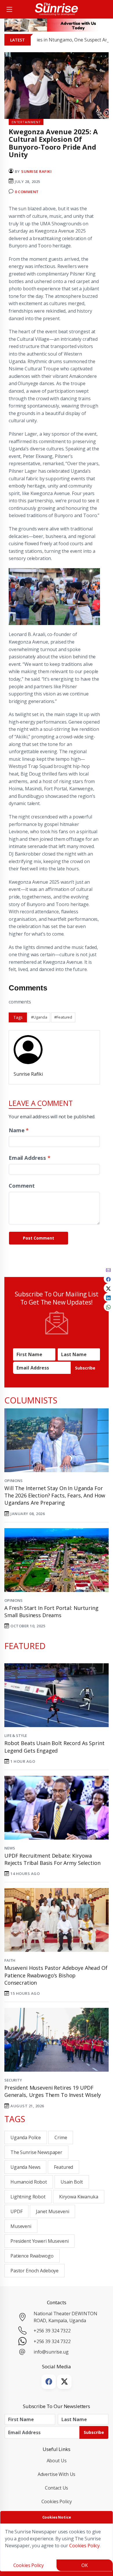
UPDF (16, 2211)
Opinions (13, 1481)
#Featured (63, 1017)
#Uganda (39, 1017)
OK (85, 2565)
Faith (10, 1960)
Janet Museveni (52, 2211)
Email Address (30, 1158)
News (10, 1848)
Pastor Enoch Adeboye (34, 2271)
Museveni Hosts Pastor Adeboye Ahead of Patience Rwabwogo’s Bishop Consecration (56, 1975)
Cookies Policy (57, 2501)
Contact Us (57, 2488)
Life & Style (16, 1736)
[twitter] (108, 1288)
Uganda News (25, 2167)
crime (61, 2137)
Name (19, 1130)
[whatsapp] (108, 1307)
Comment (22, 1185)
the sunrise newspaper (36, 2152)
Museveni (21, 2226)
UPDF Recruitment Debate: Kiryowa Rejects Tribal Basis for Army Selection (52, 1859)
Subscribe (85, 1368)
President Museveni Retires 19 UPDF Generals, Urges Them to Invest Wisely (53, 2091)
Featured (63, 2167)
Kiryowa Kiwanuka (79, 2197)
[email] (108, 1269)
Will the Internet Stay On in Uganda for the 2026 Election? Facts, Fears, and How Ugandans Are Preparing (55, 1495)
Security (13, 2080)
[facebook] (108, 1279)
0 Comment (27, 192)
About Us (57, 2461)
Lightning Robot (28, 2197)
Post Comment (39, 1238)
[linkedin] (108, 1297)
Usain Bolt (72, 2182)
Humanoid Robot (29, 2182)
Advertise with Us (57, 2474)
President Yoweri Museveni (39, 2241)
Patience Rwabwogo (32, 2256)
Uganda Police (26, 2137)
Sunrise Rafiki (36, 171)
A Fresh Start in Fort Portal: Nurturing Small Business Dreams (51, 1612)
